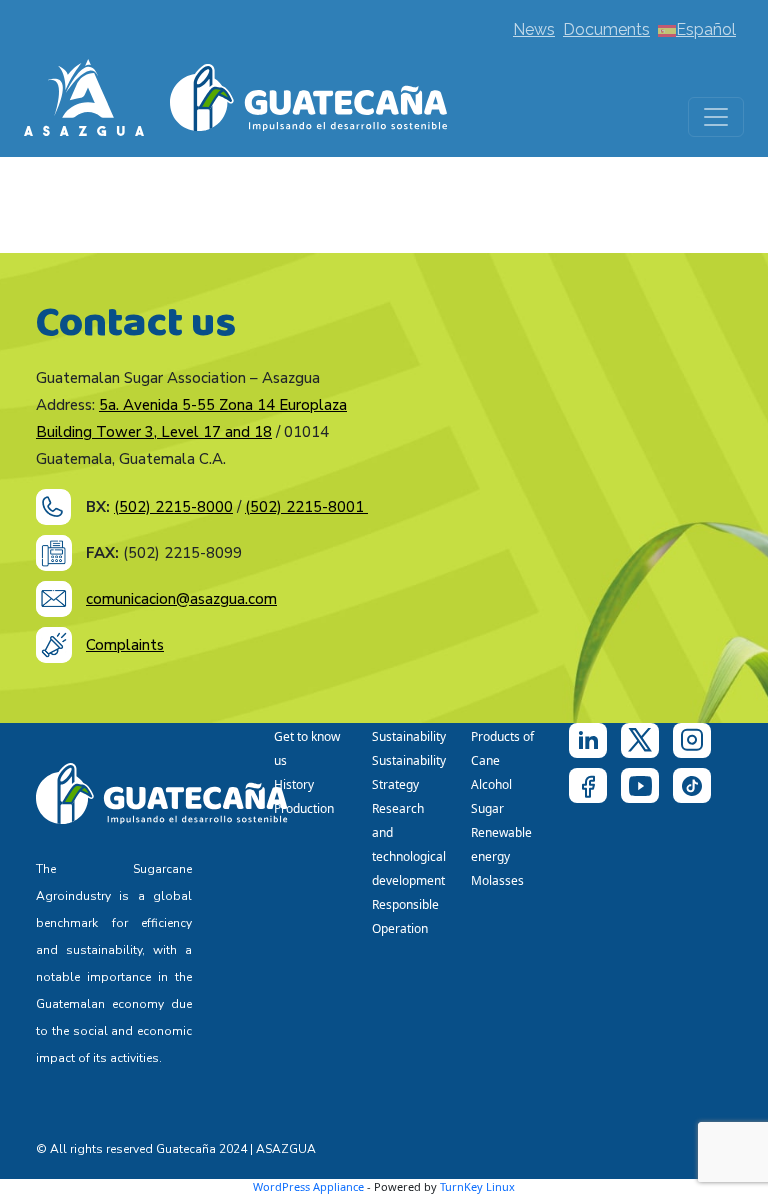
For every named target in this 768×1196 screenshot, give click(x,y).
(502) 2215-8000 (173, 507)
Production (304, 808)
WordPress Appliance (308, 1186)
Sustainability (409, 736)
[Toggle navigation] (716, 117)
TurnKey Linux (477, 1186)
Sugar (487, 808)
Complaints (125, 645)
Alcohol (491, 784)
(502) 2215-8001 (306, 507)
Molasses (497, 880)
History (294, 784)
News (534, 29)
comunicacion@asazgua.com (181, 599)
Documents (606, 29)
